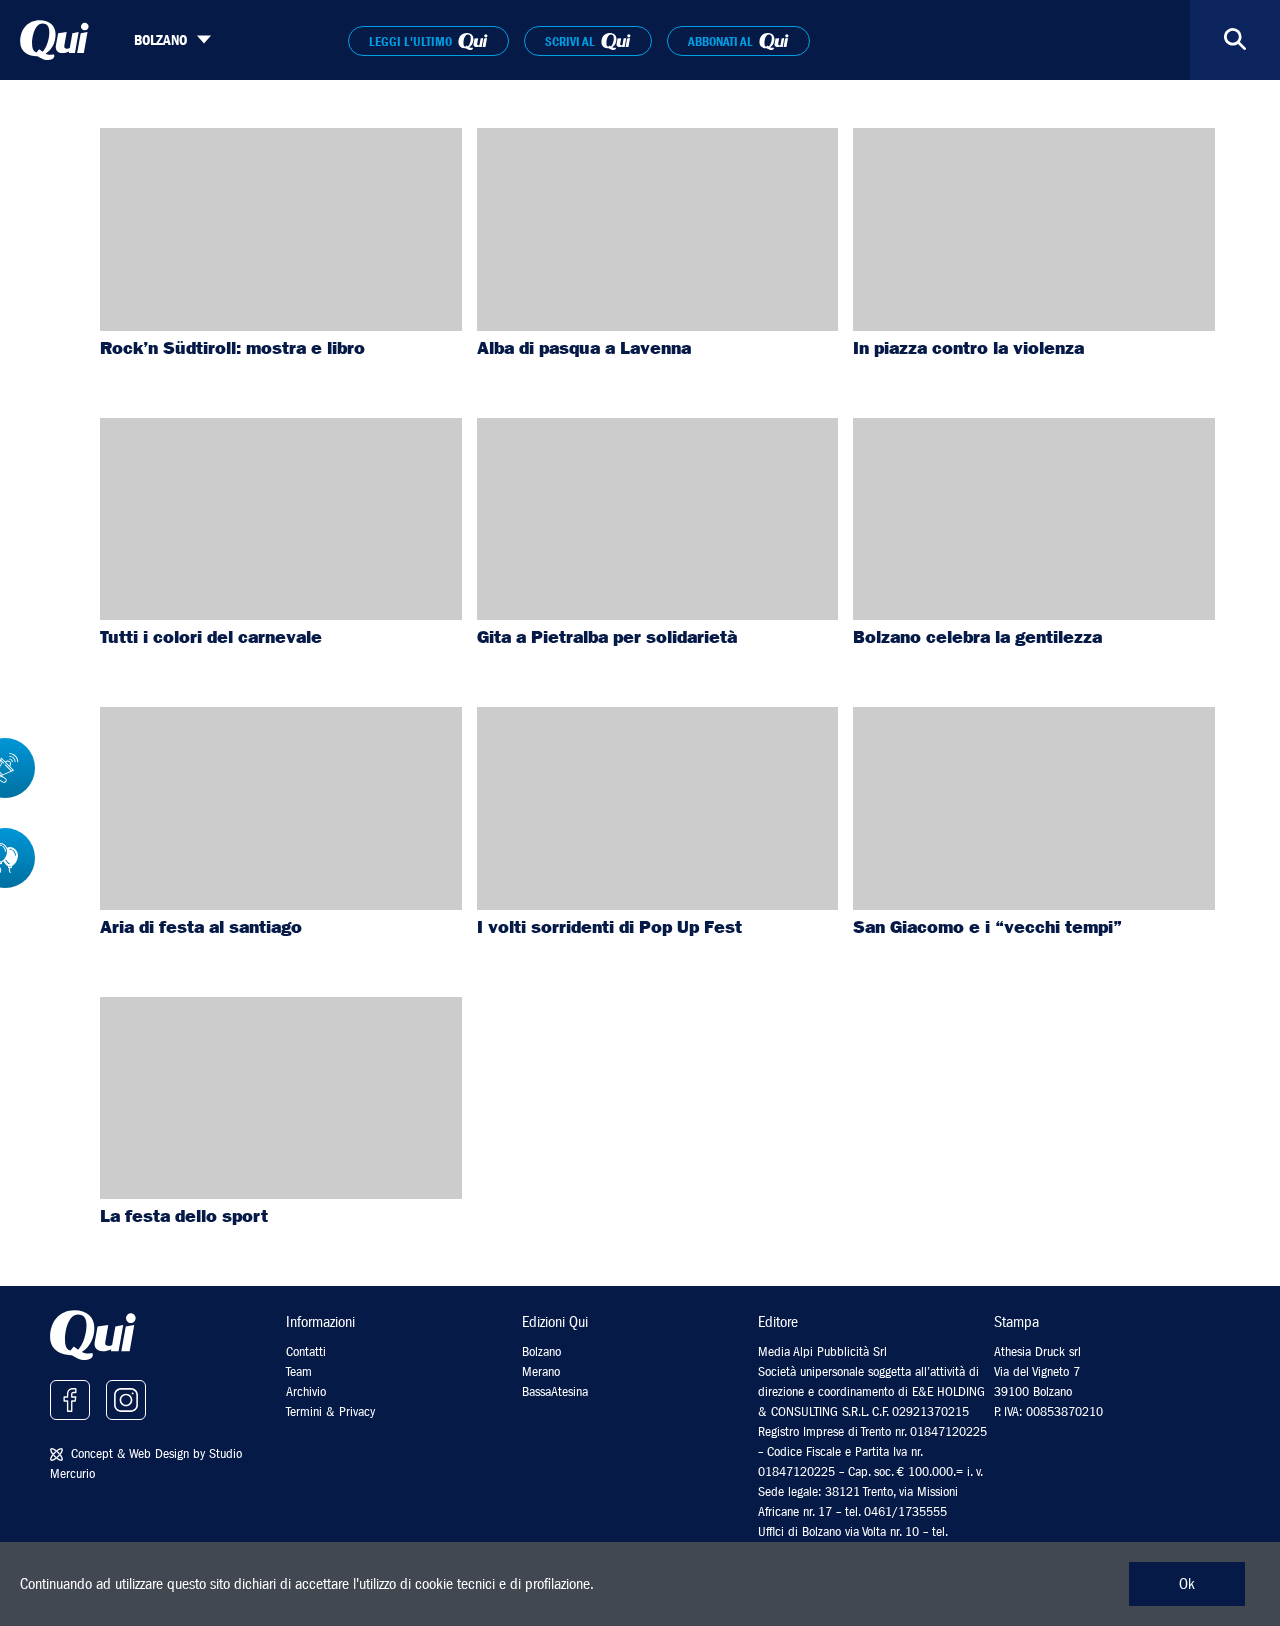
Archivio (306, 1391)
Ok (1187, 1584)
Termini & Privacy (330, 1411)
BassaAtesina (555, 1391)
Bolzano (541, 1351)
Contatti (306, 1351)
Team (299, 1371)
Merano (541, 1371)
